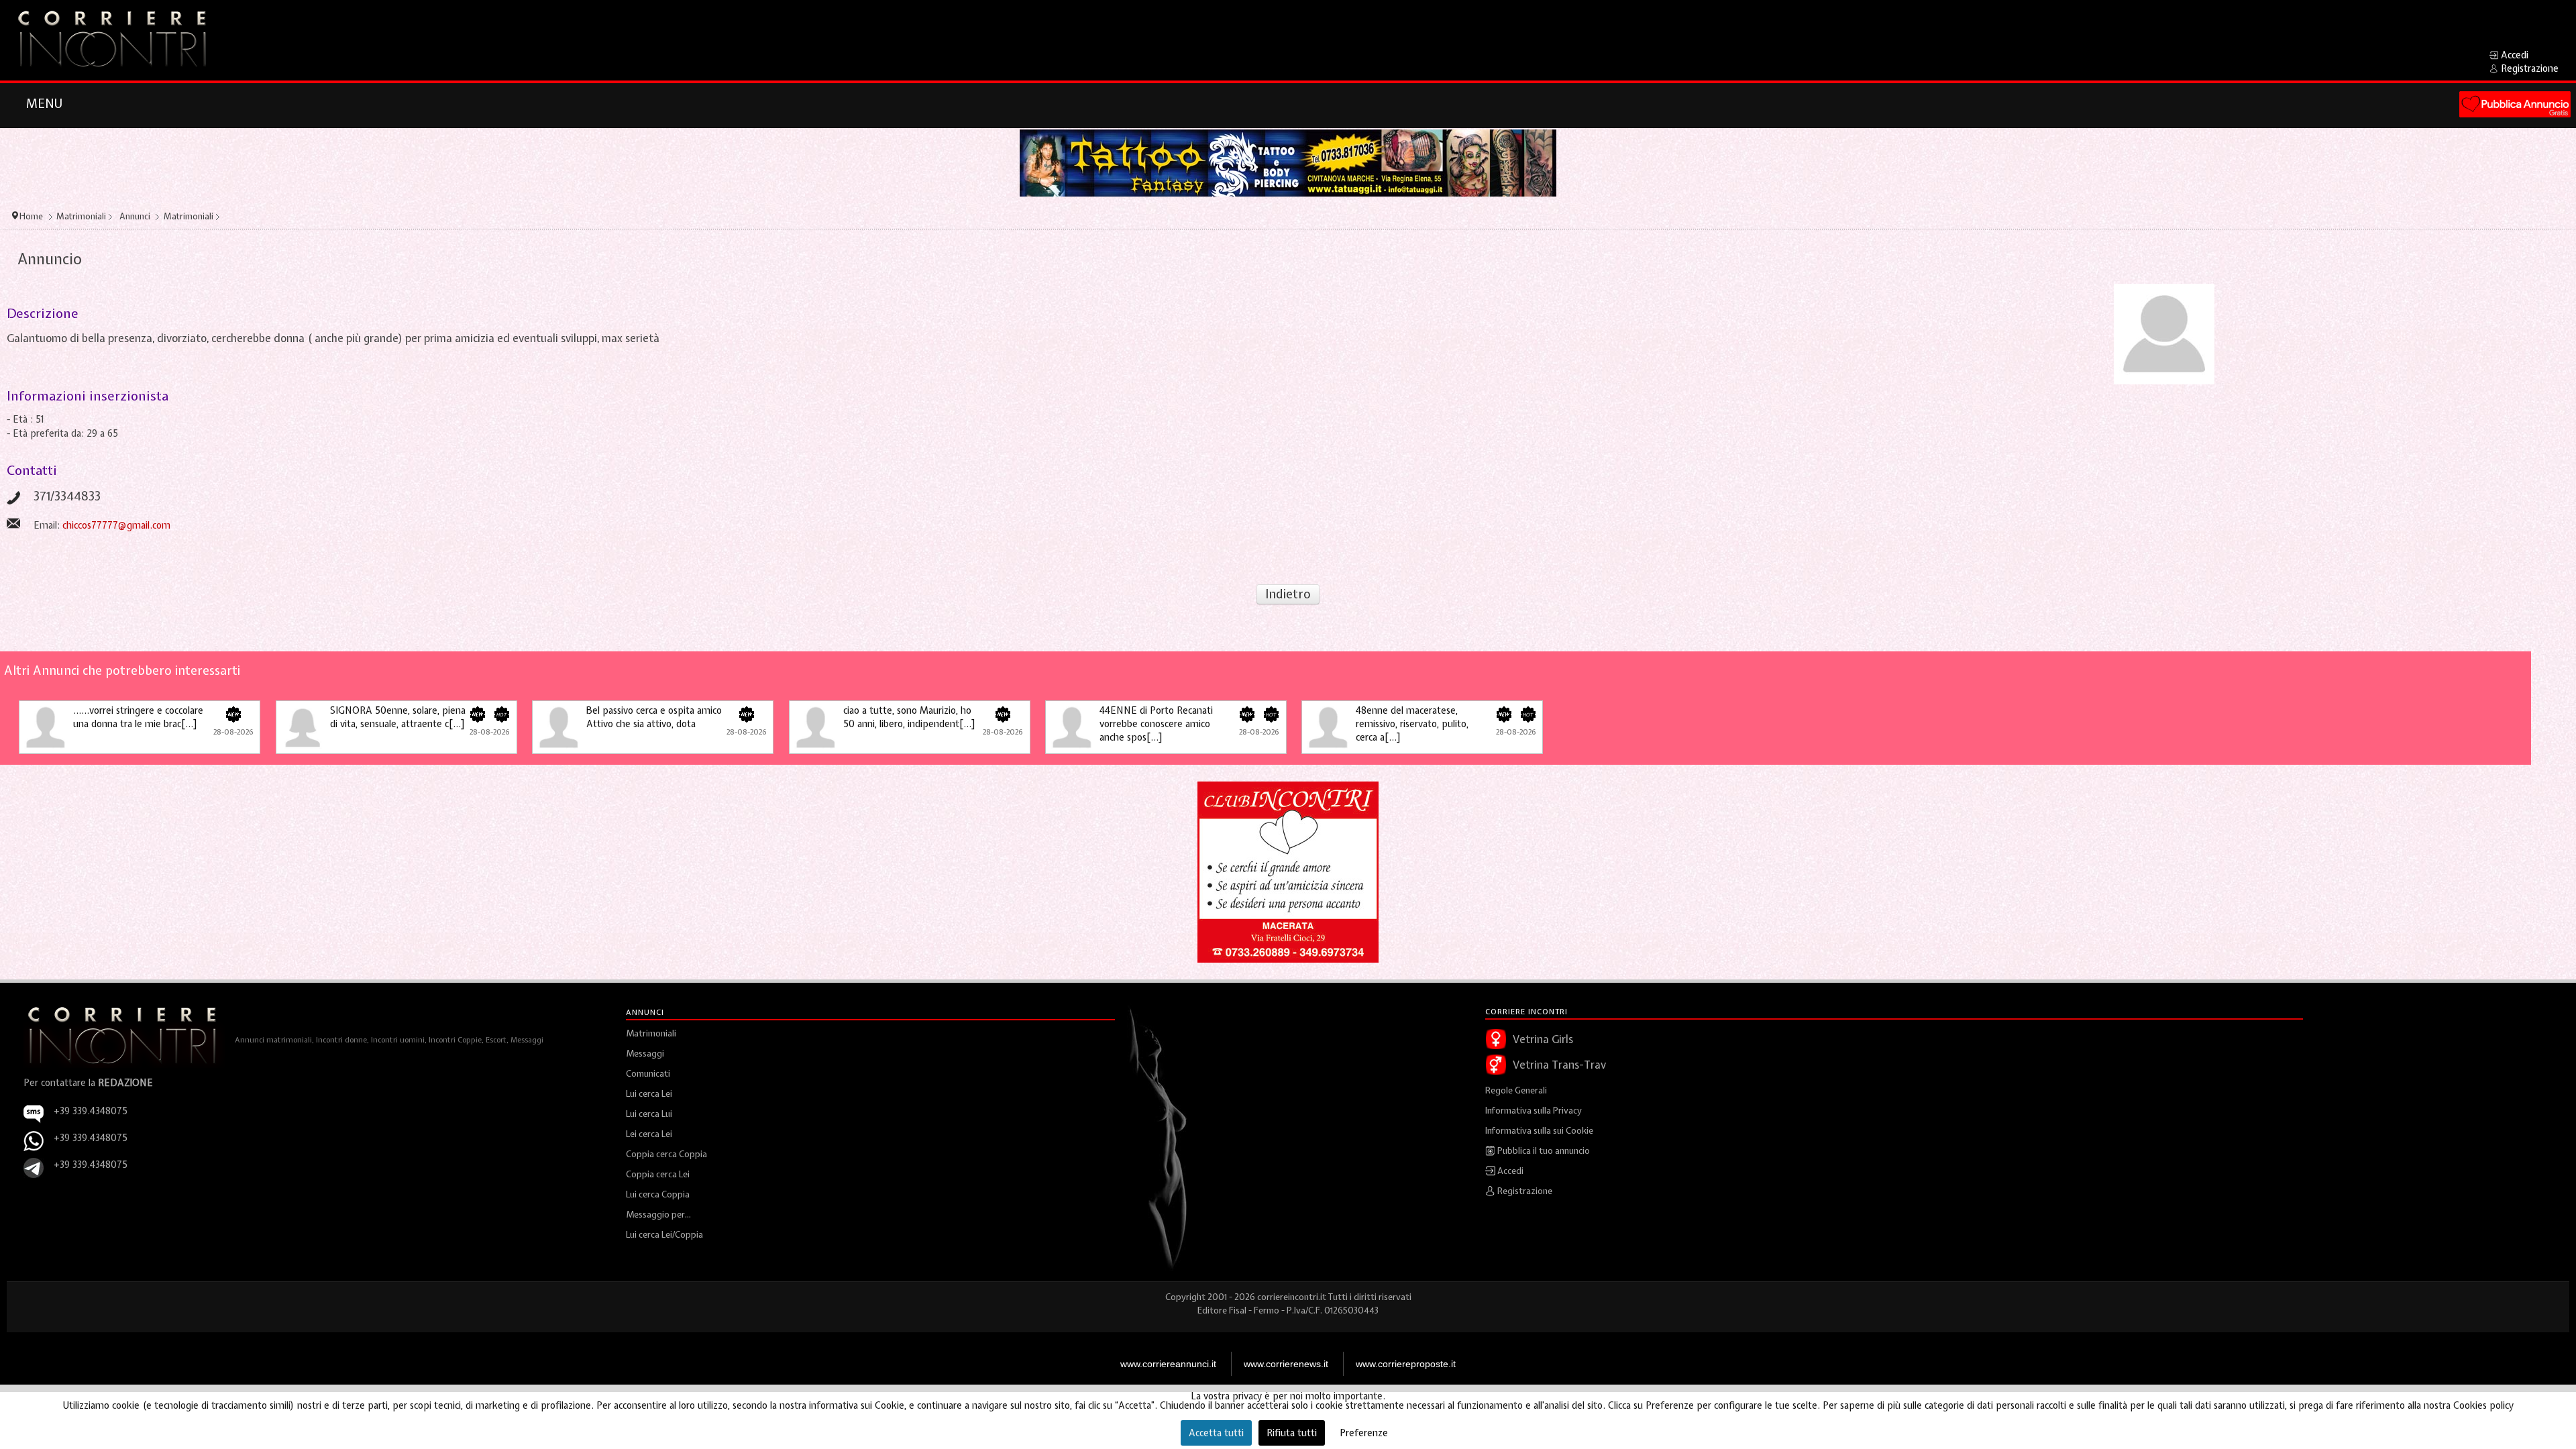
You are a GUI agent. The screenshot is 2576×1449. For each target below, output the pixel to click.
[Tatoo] (1288, 162)
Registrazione (1524, 1191)
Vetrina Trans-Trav (1559, 1065)
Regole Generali (1516, 1090)
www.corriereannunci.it (1168, 1364)
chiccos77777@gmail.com (116, 525)
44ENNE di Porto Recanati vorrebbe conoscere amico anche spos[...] (1156, 724)
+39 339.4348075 (91, 1138)
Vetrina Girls (1543, 1039)
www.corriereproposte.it (1406, 1364)
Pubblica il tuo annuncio (1543, 1151)
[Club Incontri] (1288, 871)
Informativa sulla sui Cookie (1539, 1131)
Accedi (1509, 1171)
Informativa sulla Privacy (1534, 1111)
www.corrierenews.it (1286, 1364)
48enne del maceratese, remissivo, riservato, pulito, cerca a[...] (1412, 724)
